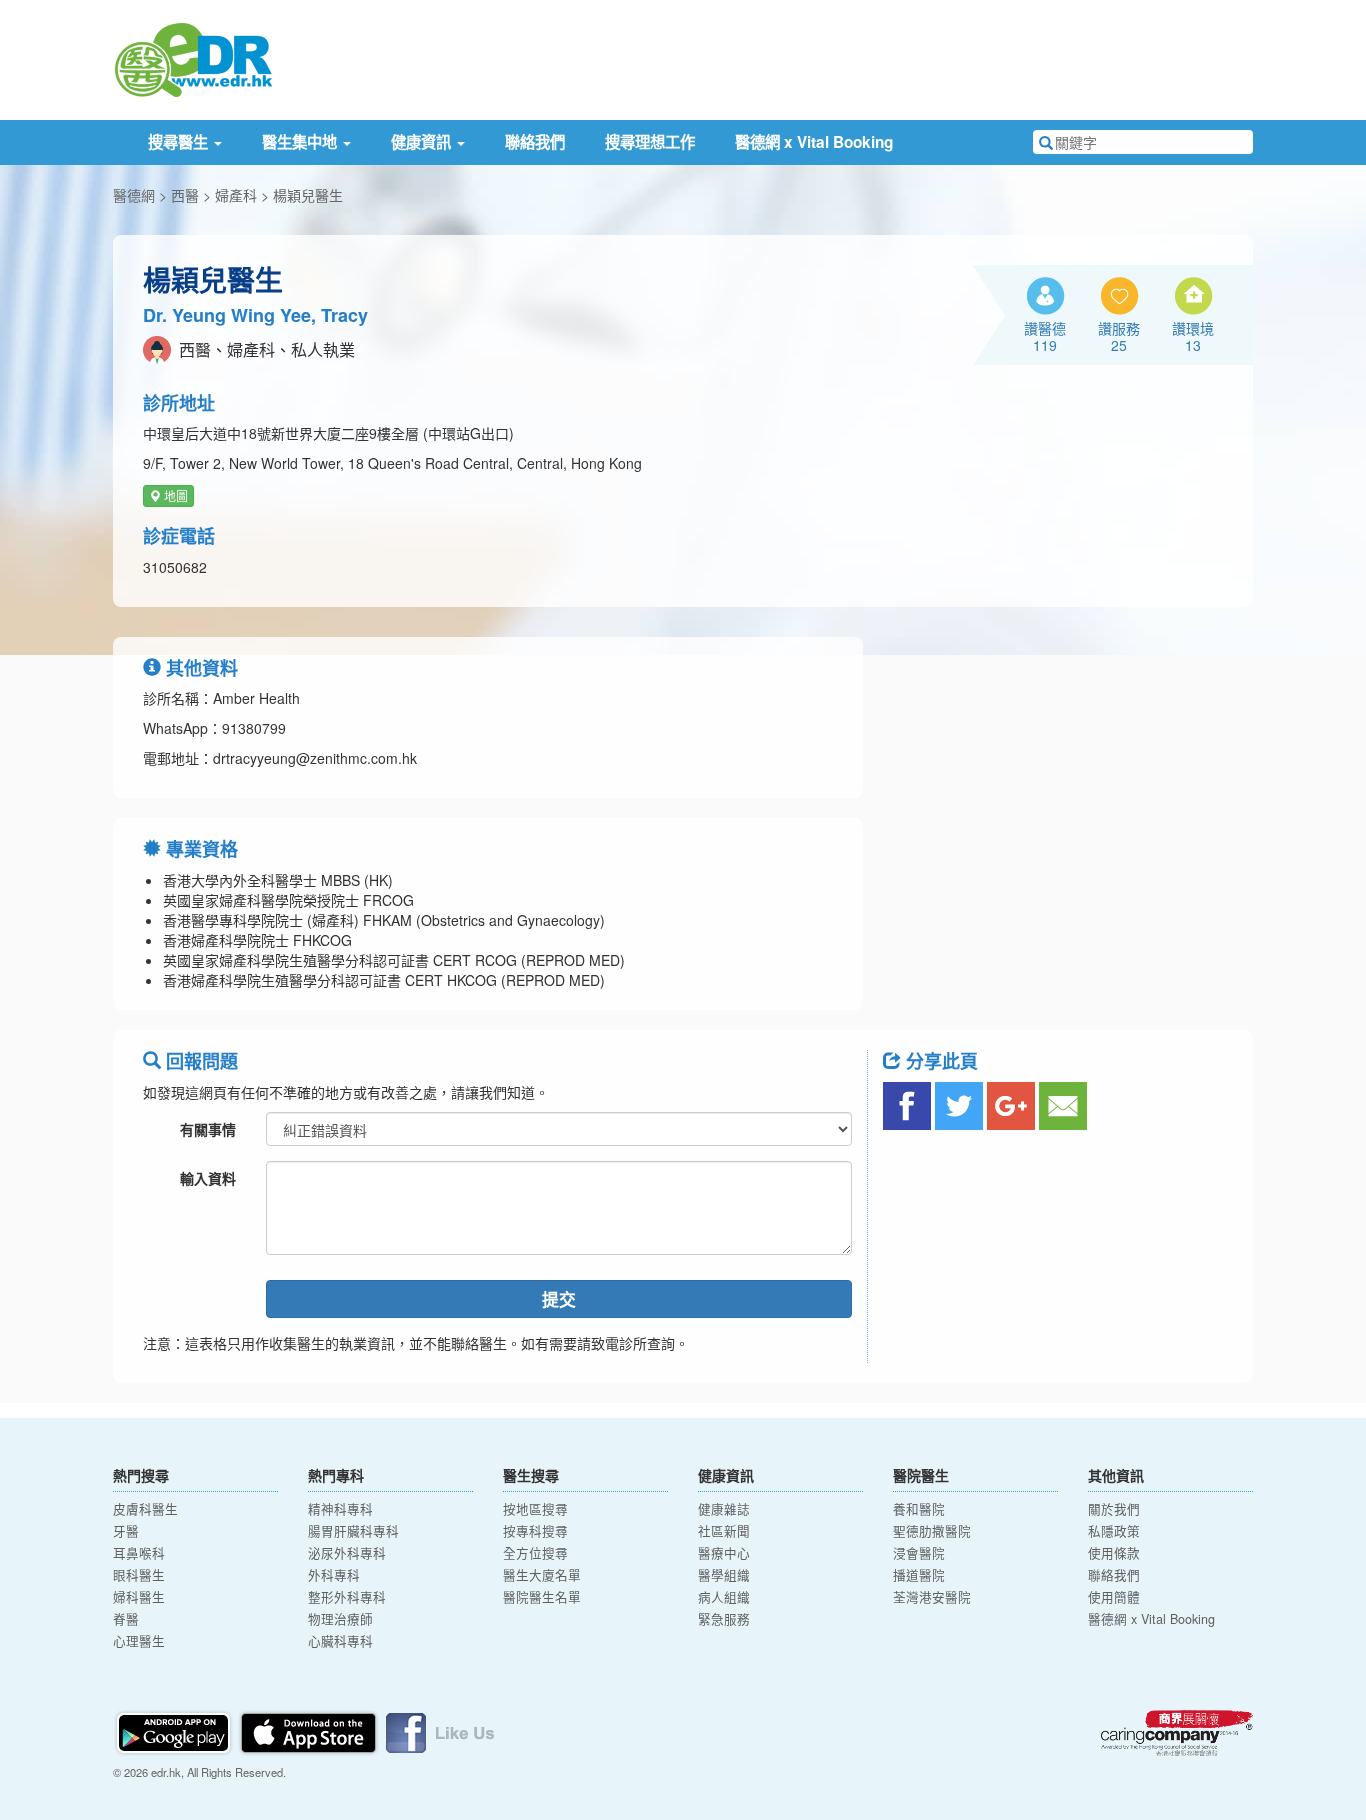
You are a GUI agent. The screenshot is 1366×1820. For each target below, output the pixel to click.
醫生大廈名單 (542, 1575)
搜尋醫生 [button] (180, 142)
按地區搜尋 (535, 1509)
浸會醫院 (919, 1553)
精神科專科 (340, 1509)
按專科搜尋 (535, 1531)
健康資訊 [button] (423, 142)
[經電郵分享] (1063, 1106)
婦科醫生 (139, 1597)
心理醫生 (139, 1641)
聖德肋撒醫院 (932, 1531)
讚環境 (1193, 336)
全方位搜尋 (535, 1553)
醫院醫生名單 (542, 1597)
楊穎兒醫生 (308, 195)
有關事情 (208, 1129)
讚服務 (1119, 336)
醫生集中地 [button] (301, 142)
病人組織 (724, 1597)
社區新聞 (724, 1531)
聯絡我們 (535, 142)
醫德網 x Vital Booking (814, 142)
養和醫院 (919, 1509)
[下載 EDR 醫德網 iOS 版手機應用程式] (310, 1731)
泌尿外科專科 (347, 1553)
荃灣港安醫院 (932, 1597)
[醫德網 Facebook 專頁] (440, 1731)
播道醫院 (919, 1575)
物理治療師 (340, 1619)
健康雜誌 (724, 1509)
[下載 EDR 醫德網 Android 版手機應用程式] (175, 1731)
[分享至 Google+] (1011, 1106)
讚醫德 (1045, 336)
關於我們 (1114, 1509)
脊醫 (126, 1619)
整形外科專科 (347, 1597)
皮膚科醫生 (145, 1509)
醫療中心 (724, 1553)
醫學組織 (724, 1575)
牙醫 (126, 1531)
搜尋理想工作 (650, 142)
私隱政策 (1114, 1531)
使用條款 (1114, 1553)
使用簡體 (1114, 1597)
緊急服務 (724, 1619)
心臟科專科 (340, 1641)
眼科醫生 (139, 1575)
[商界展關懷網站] (1177, 1733)
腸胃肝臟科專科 (353, 1531)
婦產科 (236, 195)
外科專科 (334, 1575)
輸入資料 (208, 1178)
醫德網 (134, 195)
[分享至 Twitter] (959, 1106)
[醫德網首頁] (193, 58)
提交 (559, 1299)
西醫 (185, 195)
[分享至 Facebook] (907, 1106)
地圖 (174, 495)
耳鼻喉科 (139, 1553)
